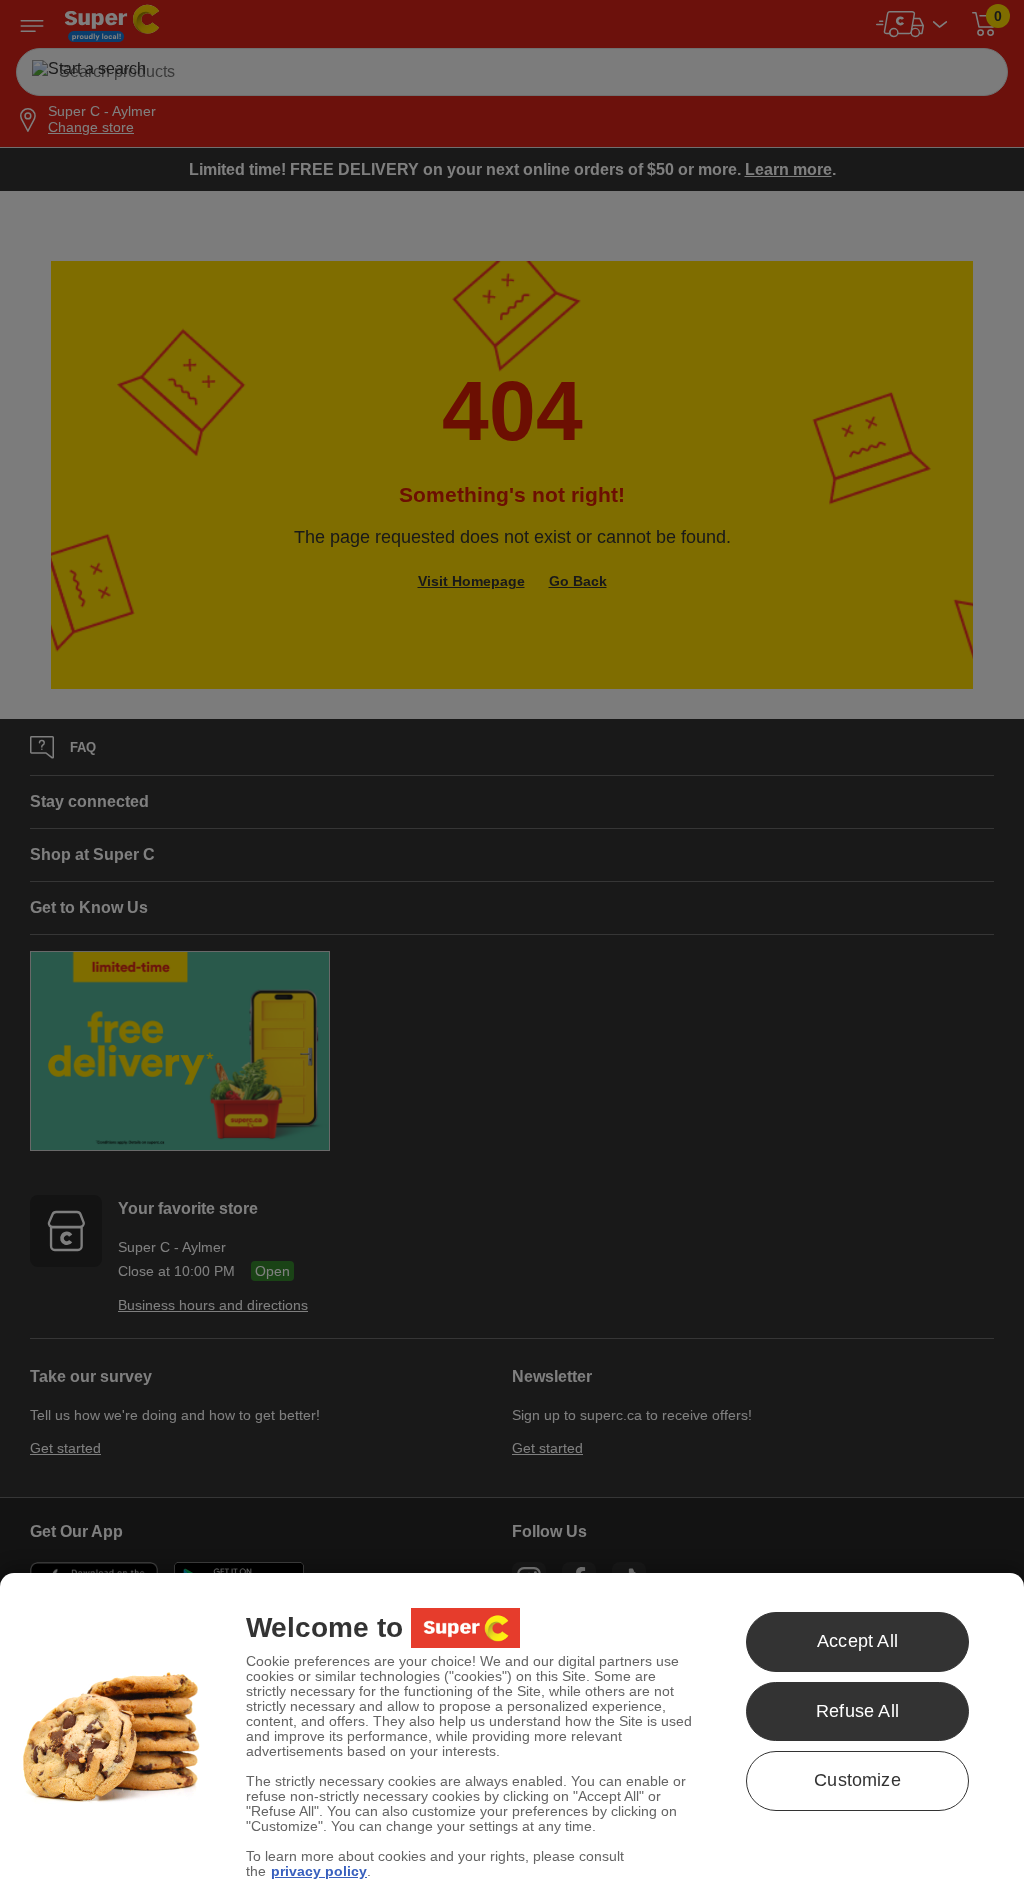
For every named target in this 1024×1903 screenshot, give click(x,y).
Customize (857, 1780)
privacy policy (319, 1871)
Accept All (857, 1641)
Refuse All (857, 1711)
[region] (512, 1738)
